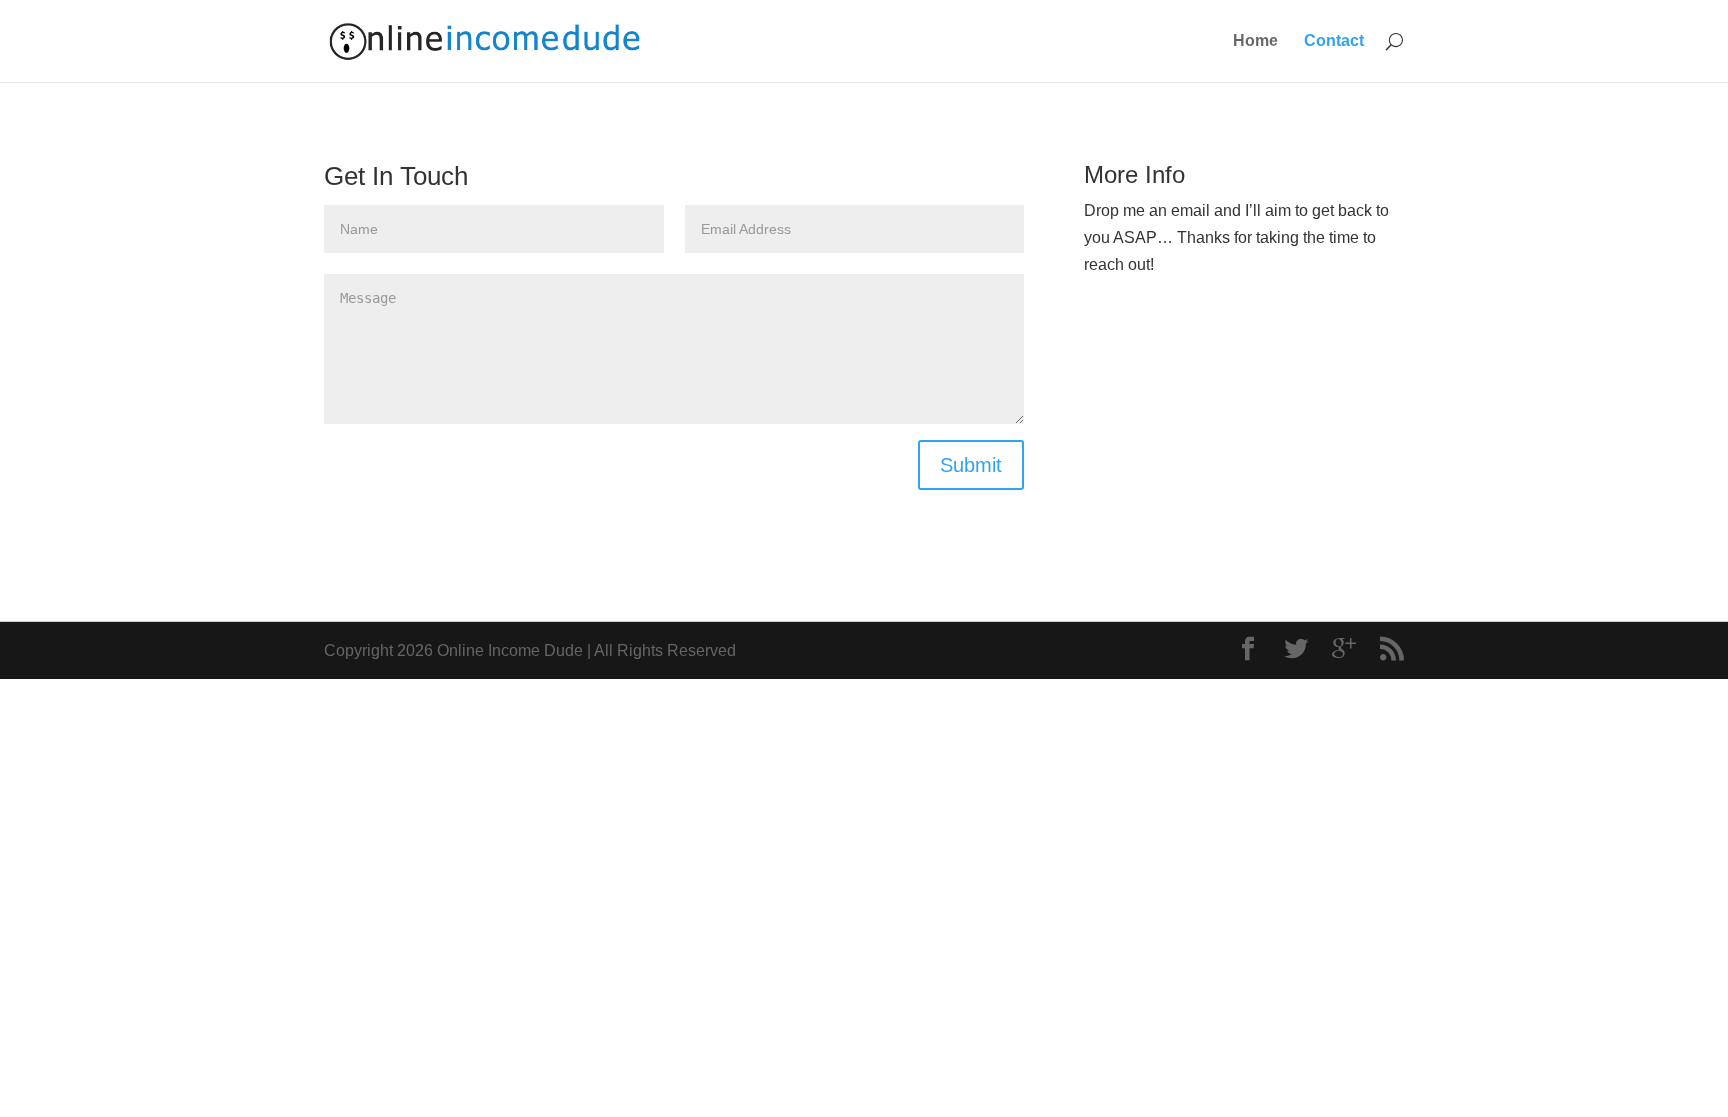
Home (1255, 41)
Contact (1334, 41)
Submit (971, 465)
